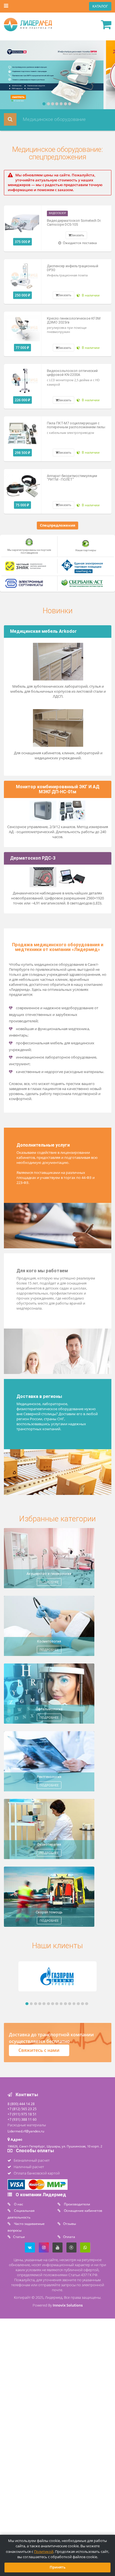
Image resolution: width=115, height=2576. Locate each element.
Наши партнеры (86, 550)
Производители (77, 2204)
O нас (18, 2204)
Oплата (69, 2237)
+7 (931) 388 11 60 (22, 2119)
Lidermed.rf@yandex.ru (26, 2131)
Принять (58, 2567)
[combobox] (57, 119)
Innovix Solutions (68, 2305)
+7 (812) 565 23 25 (22, 2109)
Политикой (44, 2552)
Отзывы (70, 2224)
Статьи (19, 2237)
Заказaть (78, 235)
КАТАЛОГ (100, 6)
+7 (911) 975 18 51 (22, 2114)
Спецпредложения (58, 525)
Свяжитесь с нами (39, 2050)
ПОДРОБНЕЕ (49, 1582)
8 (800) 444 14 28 (21, 2104)
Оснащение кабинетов (83, 2210)
